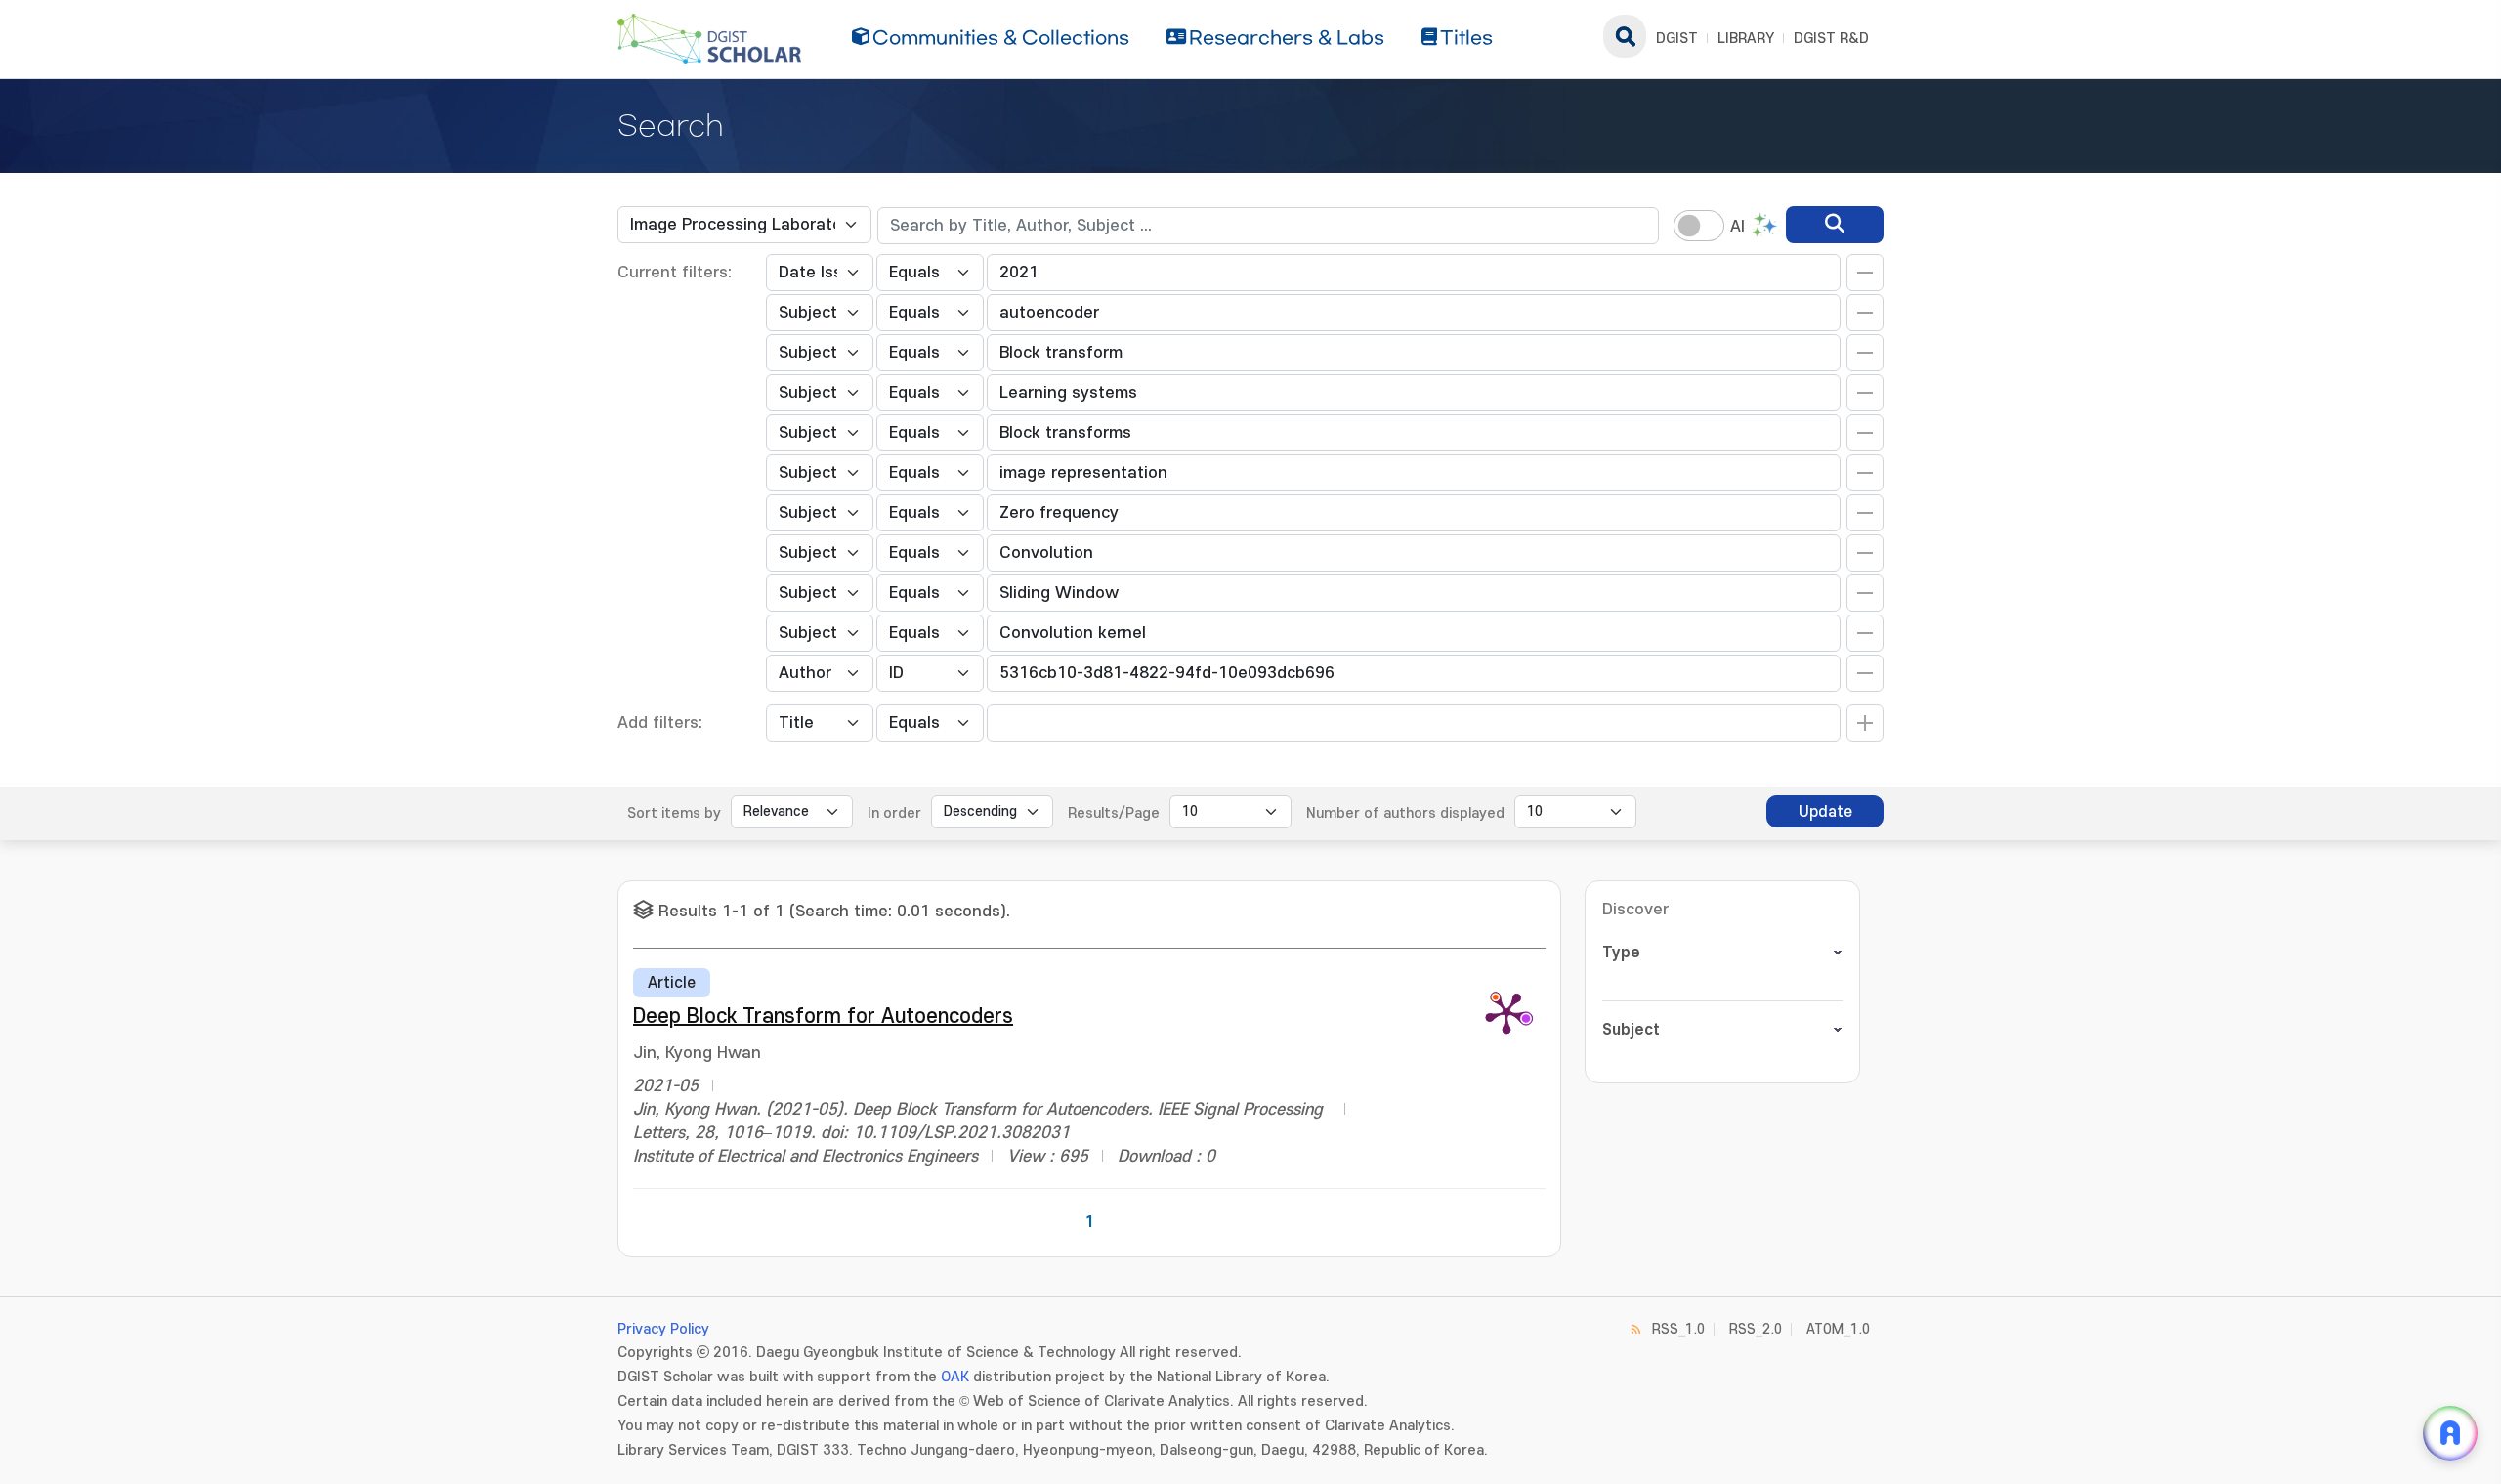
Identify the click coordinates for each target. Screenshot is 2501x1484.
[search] (1835, 225)
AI (1738, 227)
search (1625, 36)
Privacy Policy (663, 1329)
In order (894, 813)
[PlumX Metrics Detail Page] (1506, 1012)
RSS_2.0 (1756, 1329)
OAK (955, 1377)
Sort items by (674, 813)
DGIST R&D (1831, 39)
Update (1825, 812)
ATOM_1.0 (1838, 1329)
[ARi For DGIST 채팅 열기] (2450, 1433)
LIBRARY (1746, 39)
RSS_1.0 (1678, 1329)
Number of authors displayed (1405, 813)
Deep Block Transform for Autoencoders (823, 1017)
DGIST (1677, 39)
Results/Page (1114, 813)
